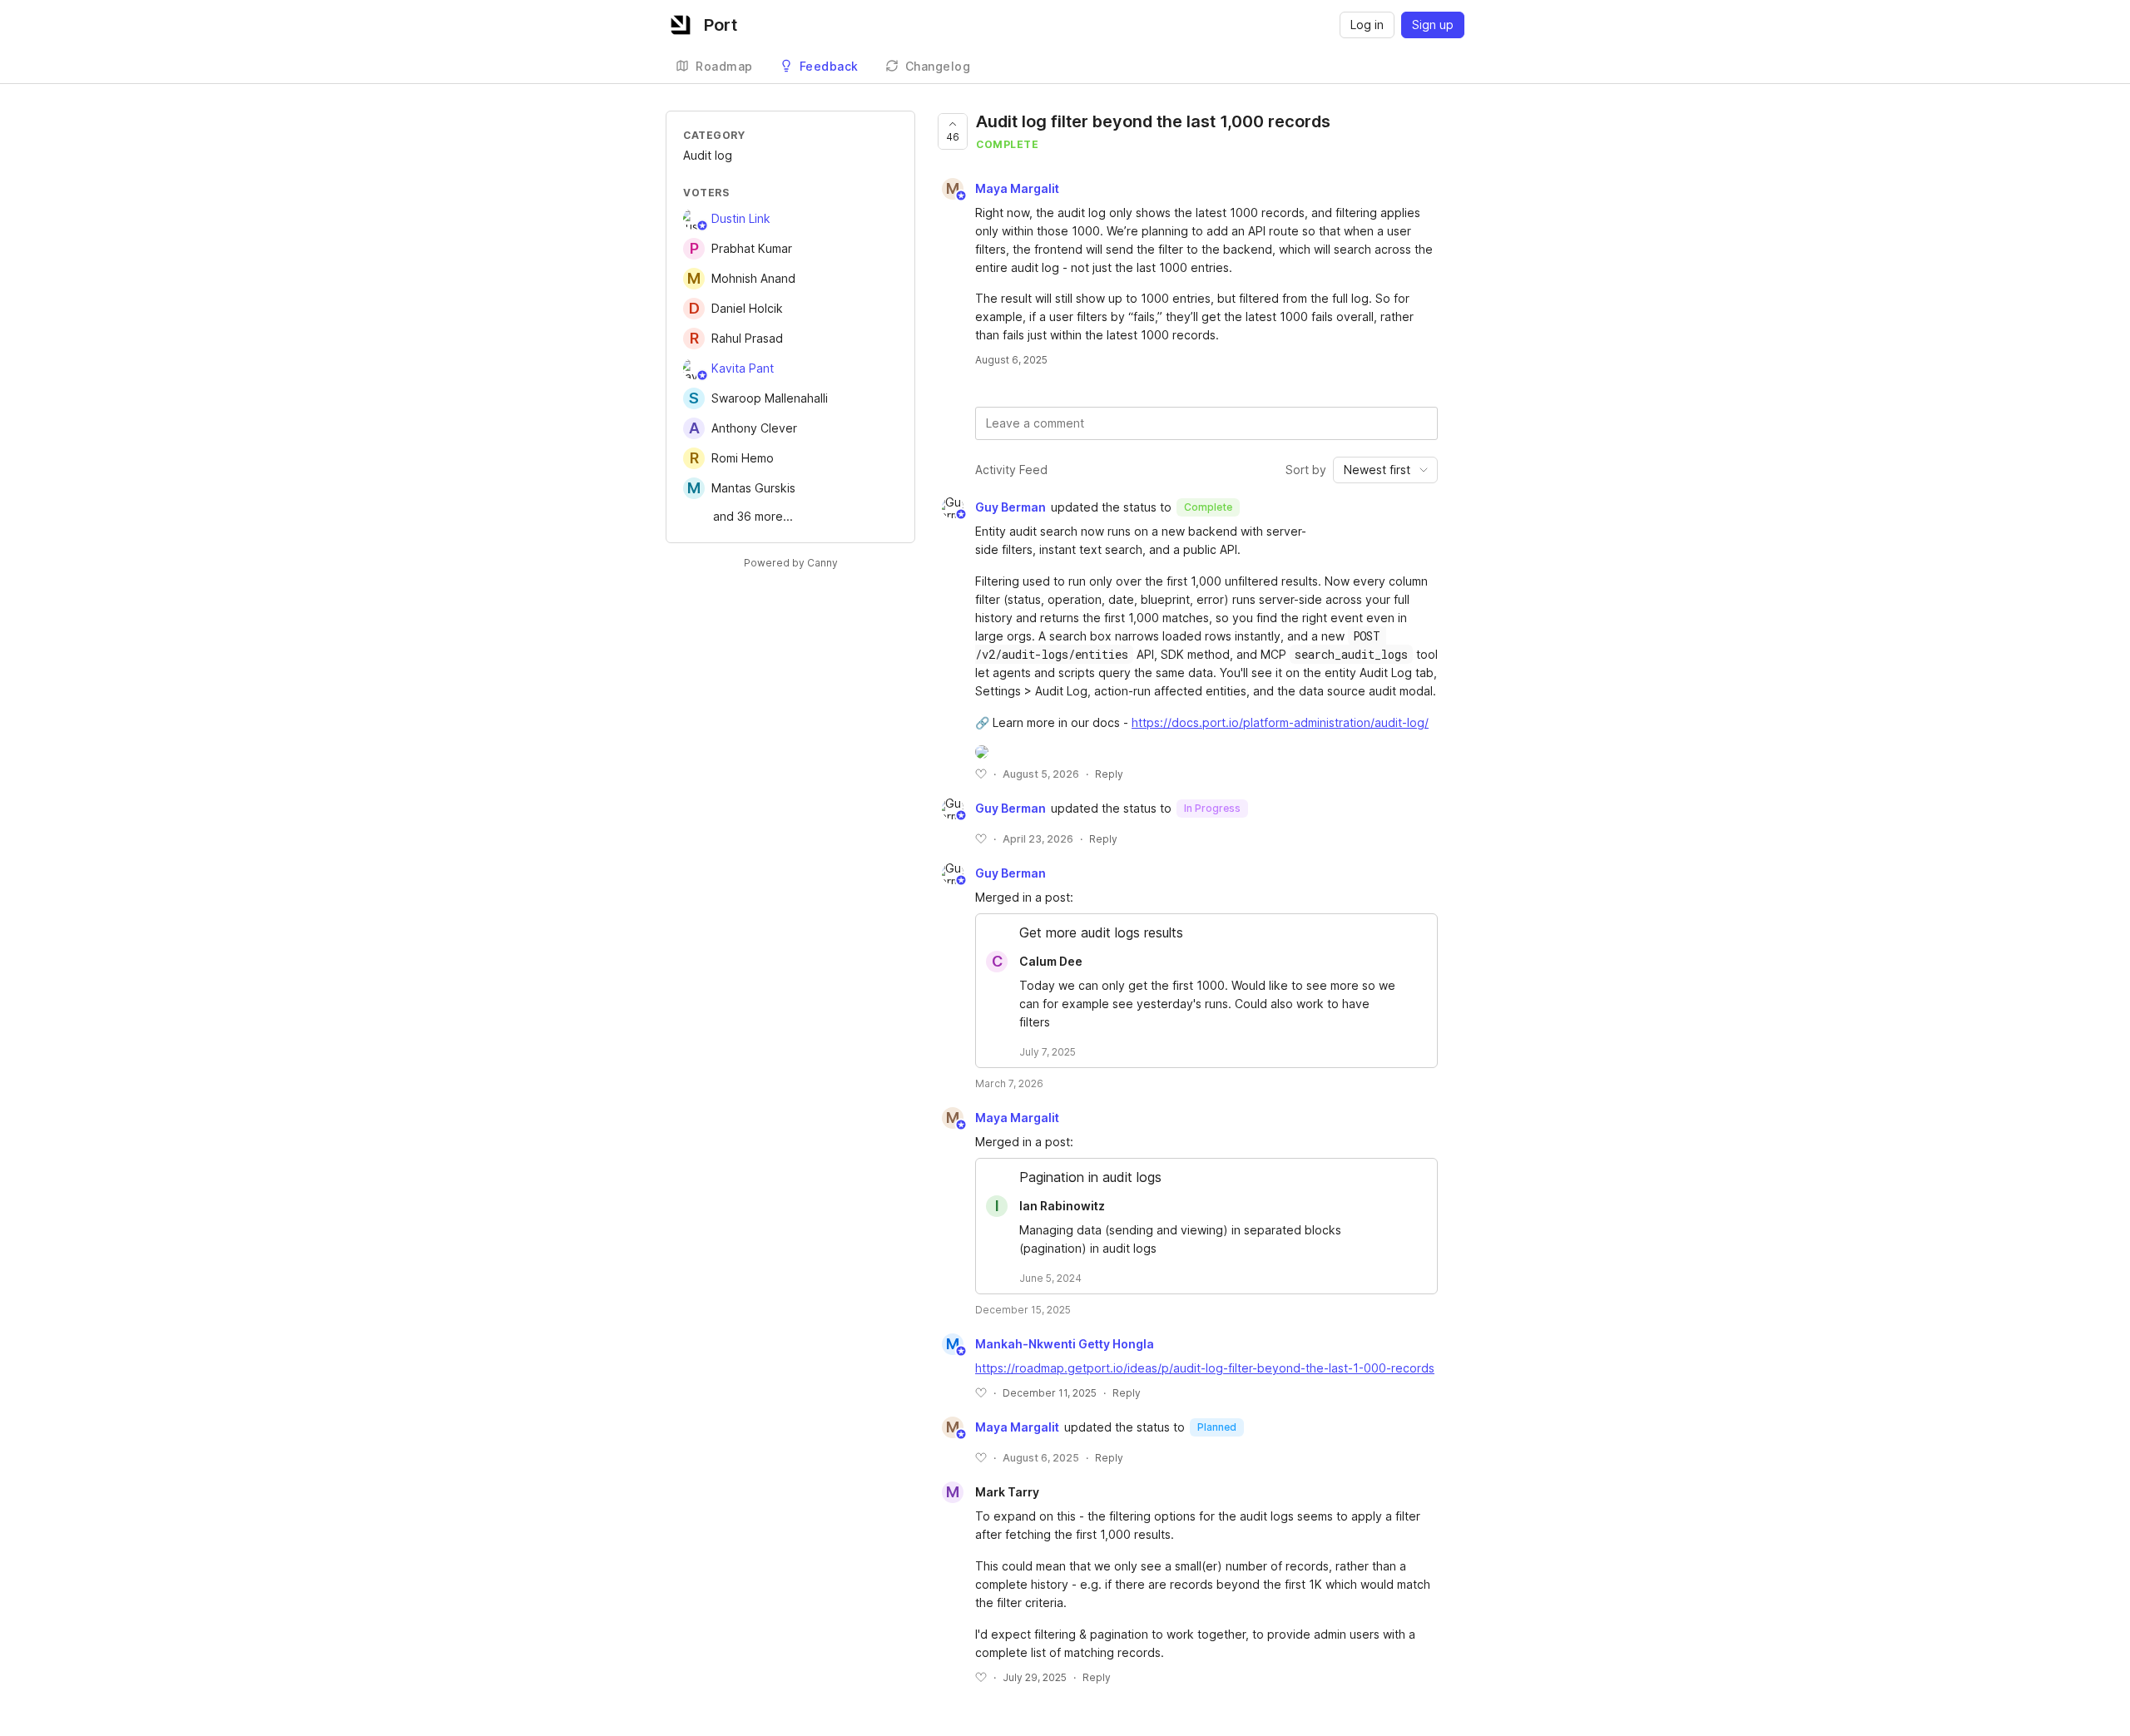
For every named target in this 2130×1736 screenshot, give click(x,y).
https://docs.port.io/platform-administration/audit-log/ (1280, 722)
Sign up (1433, 25)
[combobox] (1385, 470)
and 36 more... (753, 516)
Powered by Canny (791, 563)
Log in (1367, 25)
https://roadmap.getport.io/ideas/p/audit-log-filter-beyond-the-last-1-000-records (1205, 1368)
